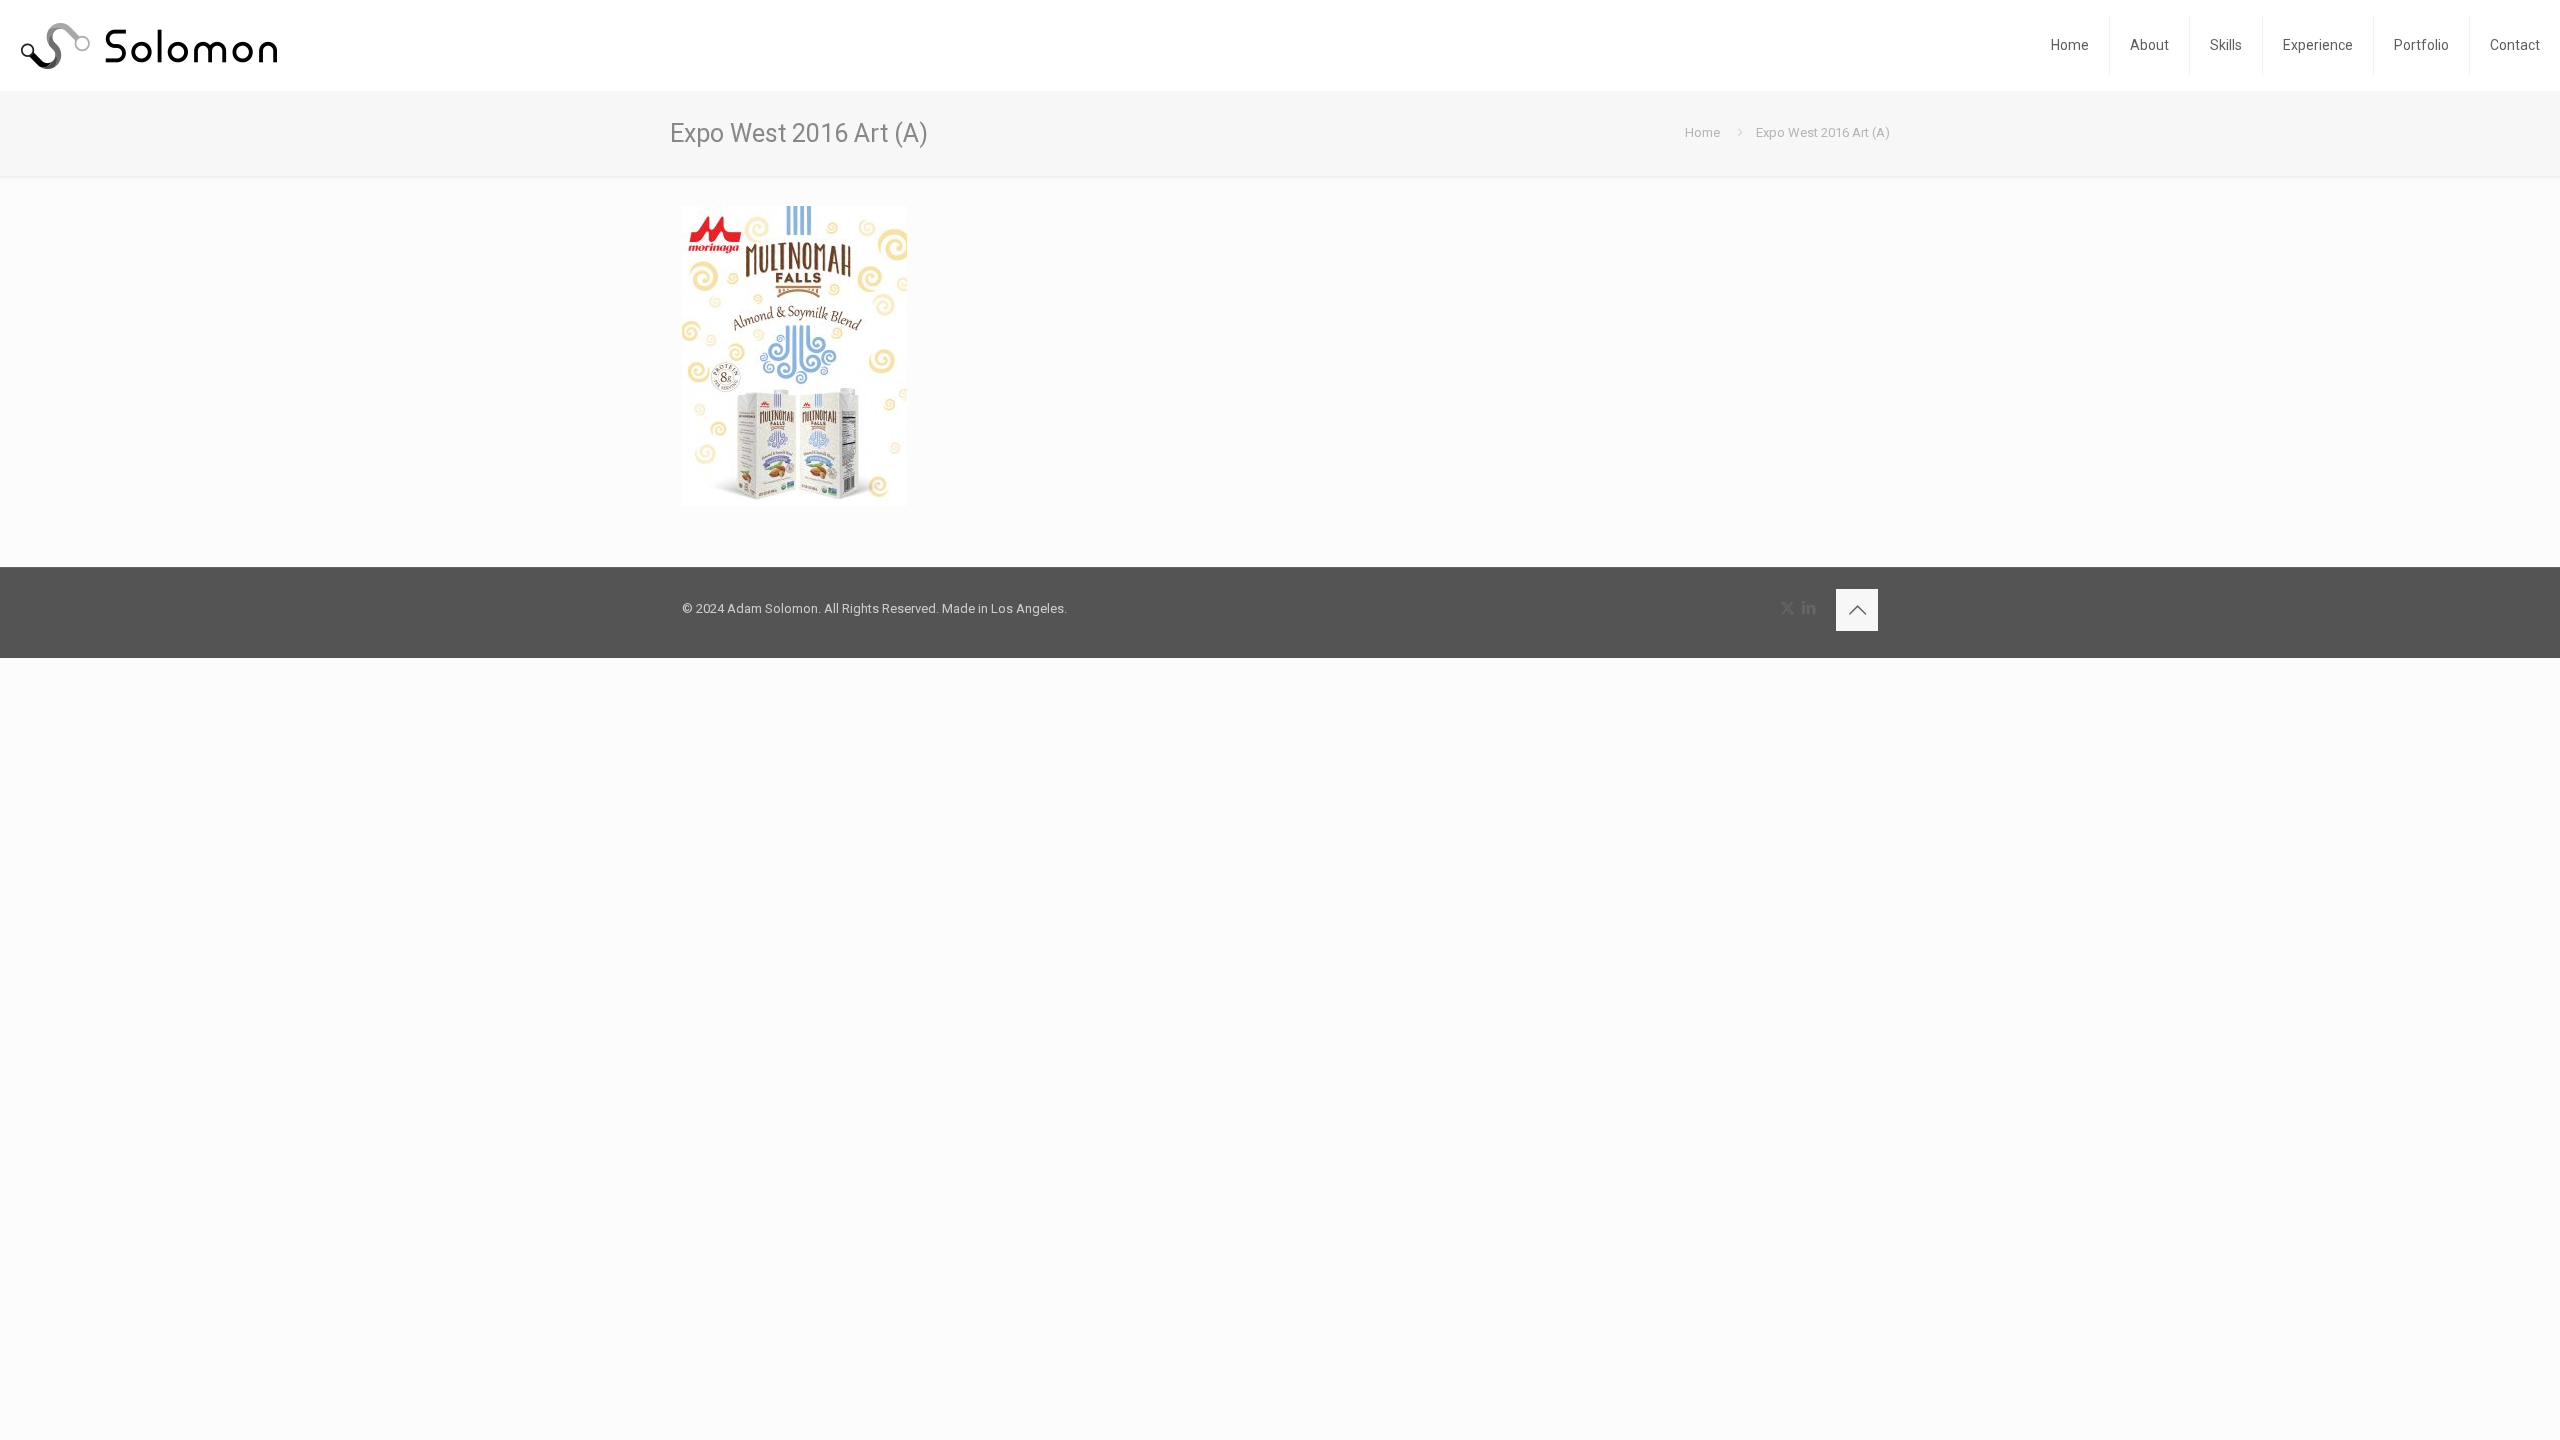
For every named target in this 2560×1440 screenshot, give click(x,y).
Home (1702, 132)
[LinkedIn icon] (1808, 608)
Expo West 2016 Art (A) (1823, 132)
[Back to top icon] (1857, 610)
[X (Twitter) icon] (1787, 608)
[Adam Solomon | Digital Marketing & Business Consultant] (148, 45)
